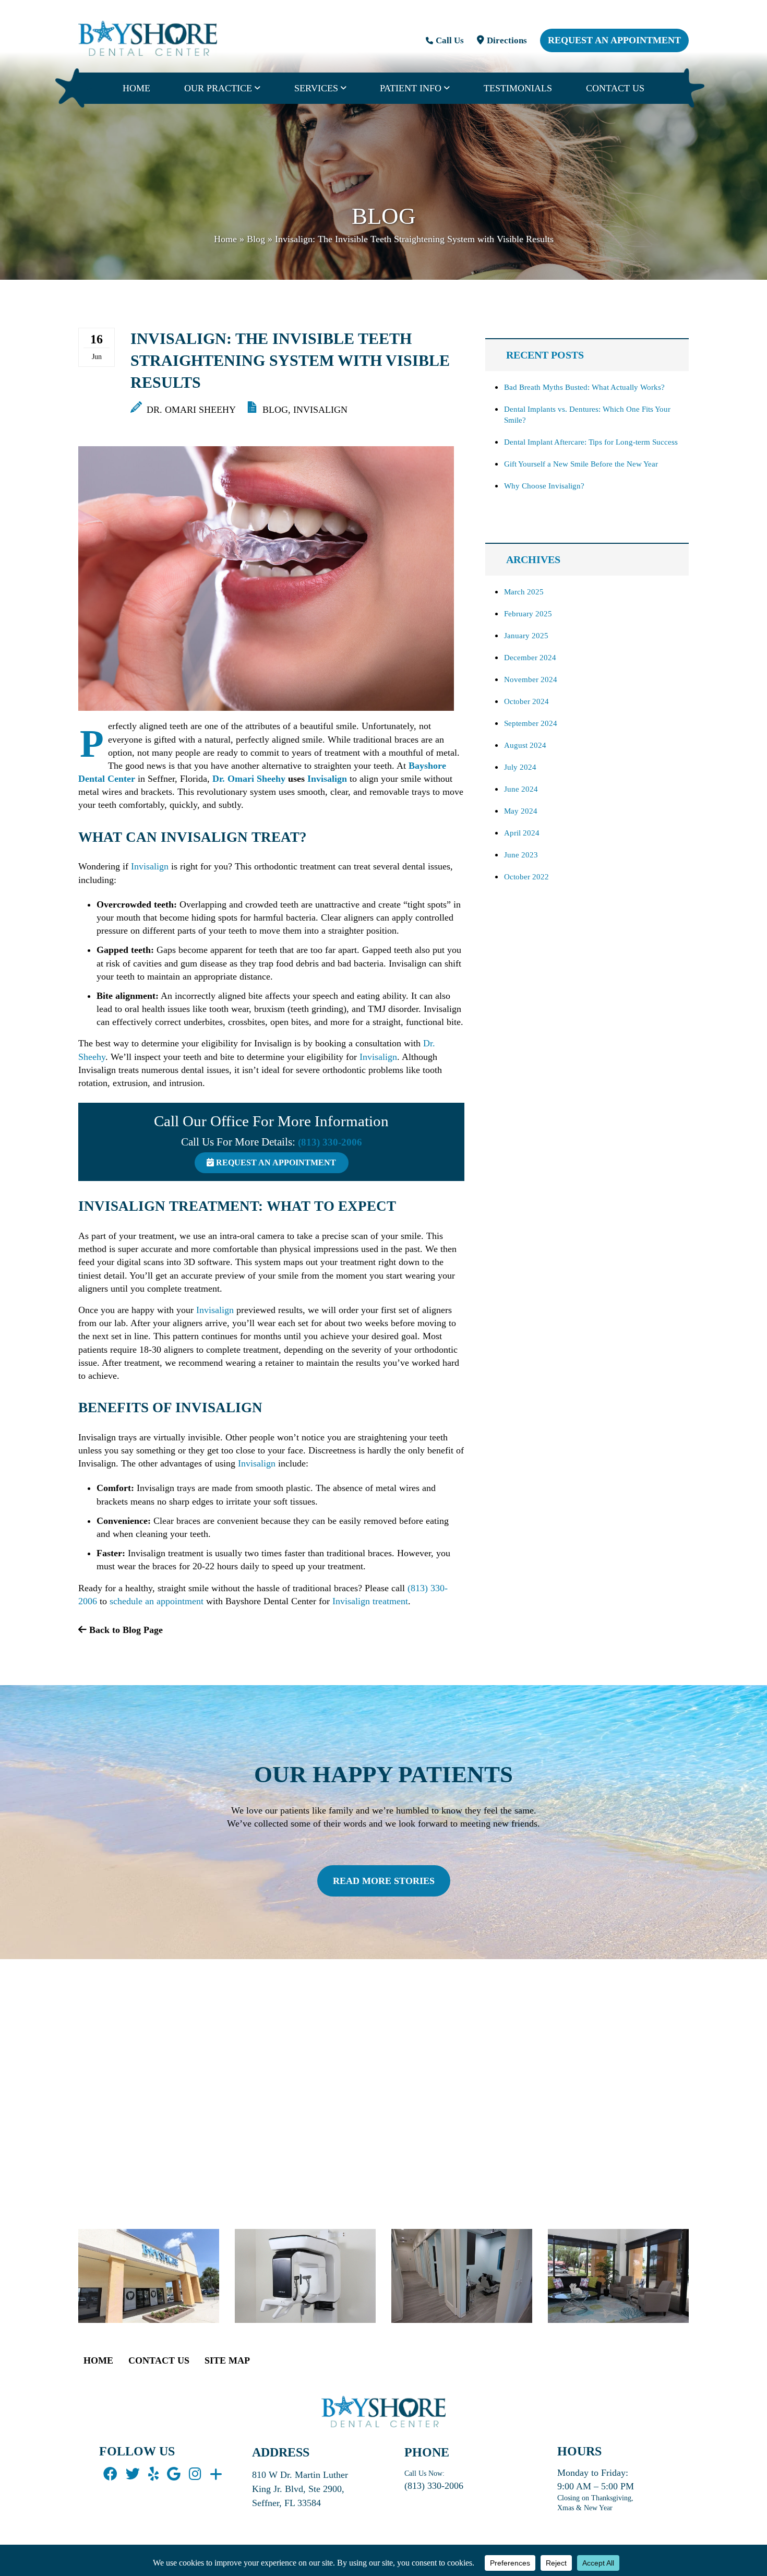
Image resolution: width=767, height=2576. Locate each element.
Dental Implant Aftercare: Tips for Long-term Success (591, 442)
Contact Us (615, 88)
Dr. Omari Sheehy (190, 410)
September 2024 (531, 723)
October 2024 (526, 701)
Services (316, 88)
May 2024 (521, 811)
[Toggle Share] (216, 2474)
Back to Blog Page (125, 1630)
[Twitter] (133, 2474)
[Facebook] (110, 2474)
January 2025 (526, 636)
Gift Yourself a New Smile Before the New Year (581, 464)
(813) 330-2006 (330, 1142)
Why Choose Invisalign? (544, 486)
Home (136, 88)
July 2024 (520, 767)
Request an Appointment (614, 40)
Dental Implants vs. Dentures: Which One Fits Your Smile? (587, 415)
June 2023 (521, 855)
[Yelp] (153, 2474)
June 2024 (521, 789)
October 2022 (526, 877)
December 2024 (530, 658)
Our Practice (218, 88)
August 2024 (525, 745)
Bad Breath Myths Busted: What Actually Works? (584, 387)
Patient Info (411, 88)
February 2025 (528, 614)
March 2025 (524, 592)
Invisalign (320, 410)
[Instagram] (195, 2474)
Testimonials (518, 88)
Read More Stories (384, 1881)
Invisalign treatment (370, 1601)
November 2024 (531, 679)
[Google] (174, 2474)
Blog (256, 239)
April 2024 (522, 833)
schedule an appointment (157, 1601)
